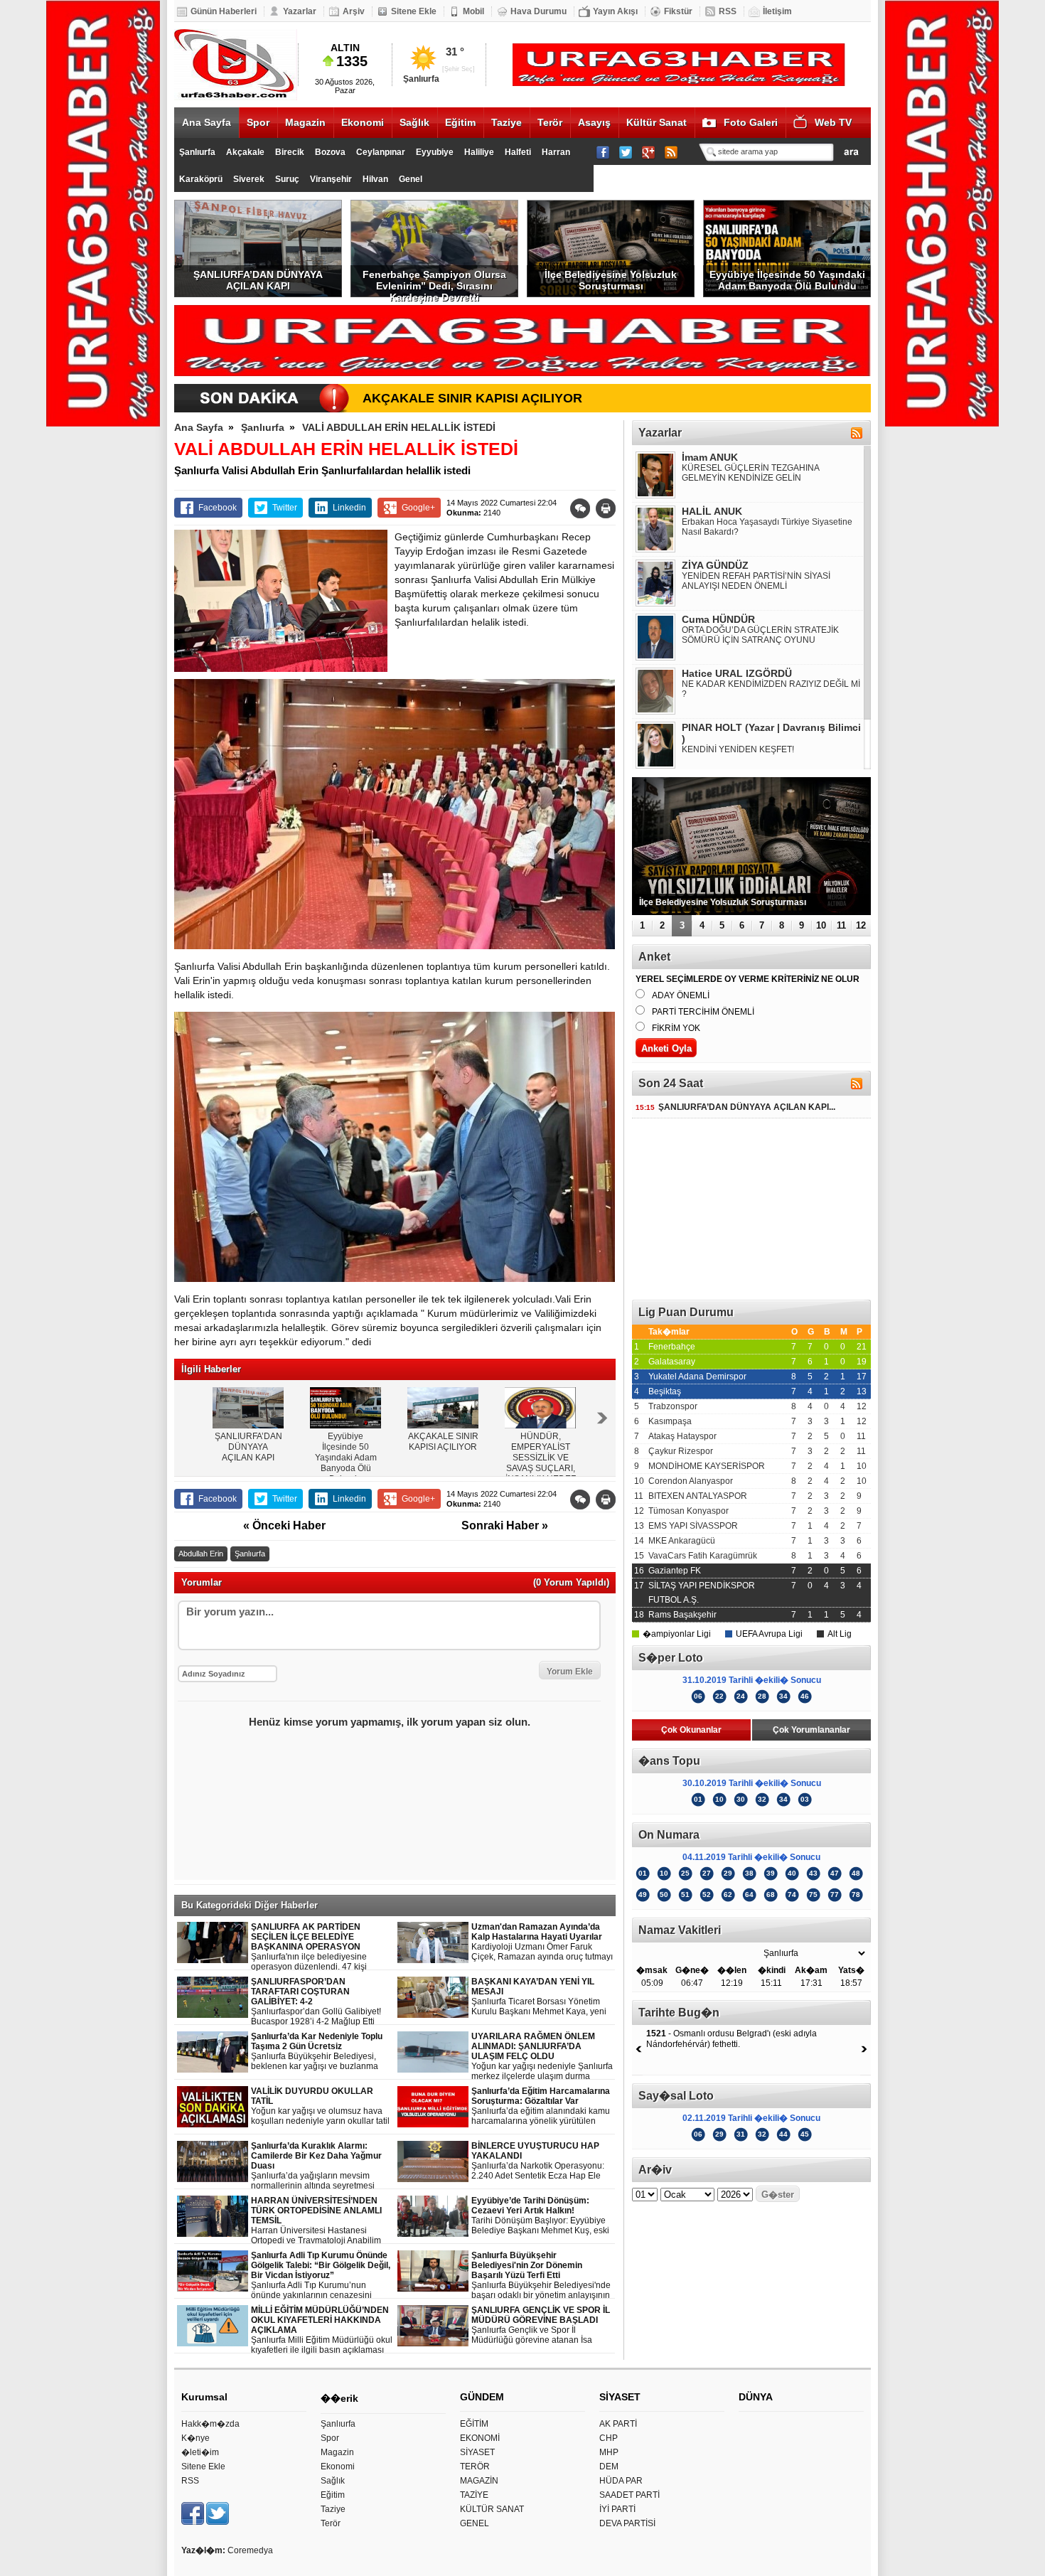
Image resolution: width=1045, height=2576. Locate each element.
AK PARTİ (618, 2424)
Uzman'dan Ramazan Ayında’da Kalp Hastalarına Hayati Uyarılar (542, 1942)
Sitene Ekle (414, 11)
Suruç (287, 179)
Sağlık (414, 122)
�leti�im (200, 2452)
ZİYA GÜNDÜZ (715, 565)
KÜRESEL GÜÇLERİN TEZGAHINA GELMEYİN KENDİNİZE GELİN (750, 473)
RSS (728, 11)
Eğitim (460, 122)
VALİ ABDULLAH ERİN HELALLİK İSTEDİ (399, 427)
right (602, 1418)
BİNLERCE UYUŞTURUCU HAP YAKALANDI (538, 2161)
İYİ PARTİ (617, 2509)
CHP (609, 2438)
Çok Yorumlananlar (811, 1730)
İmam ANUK (710, 457)
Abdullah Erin (201, 1554)
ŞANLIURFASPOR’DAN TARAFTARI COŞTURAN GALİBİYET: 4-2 (316, 2002)
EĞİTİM (474, 2424)
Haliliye (479, 152)
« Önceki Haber (284, 1525)
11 (841, 925)
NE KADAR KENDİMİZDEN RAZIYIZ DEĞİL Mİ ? (771, 689)
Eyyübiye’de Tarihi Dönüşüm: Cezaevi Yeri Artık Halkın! (540, 2216)
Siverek (249, 179)
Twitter (285, 508)
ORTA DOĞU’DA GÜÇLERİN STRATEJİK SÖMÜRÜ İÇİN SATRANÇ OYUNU (760, 635)
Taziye (507, 122)
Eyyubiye (435, 152)
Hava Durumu (538, 11)
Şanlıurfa (197, 152)
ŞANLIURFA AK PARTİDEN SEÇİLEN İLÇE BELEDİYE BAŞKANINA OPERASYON (320, 1947)
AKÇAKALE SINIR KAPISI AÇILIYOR (472, 398)
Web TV (833, 122)
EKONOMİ (480, 2438)
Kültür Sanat (657, 122)
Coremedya (250, 2550)
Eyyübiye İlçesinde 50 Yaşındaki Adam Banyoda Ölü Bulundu (787, 280)
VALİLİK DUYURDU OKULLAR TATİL (320, 2106)
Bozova (330, 152)
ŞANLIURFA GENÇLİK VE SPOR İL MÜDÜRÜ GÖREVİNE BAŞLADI (541, 2325)
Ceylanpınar (381, 152)
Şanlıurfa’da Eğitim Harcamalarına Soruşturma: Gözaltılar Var (542, 2106)
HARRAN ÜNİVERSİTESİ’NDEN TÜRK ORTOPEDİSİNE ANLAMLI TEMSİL (323, 2221)
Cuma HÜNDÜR (718, 619)
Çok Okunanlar (691, 1730)
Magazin (305, 122)
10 (821, 925)
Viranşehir (331, 179)
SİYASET (477, 2452)
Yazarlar (300, 11)
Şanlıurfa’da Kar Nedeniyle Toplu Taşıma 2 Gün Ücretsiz (323, 2052)
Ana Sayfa (207, 122)
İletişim (777, 11)
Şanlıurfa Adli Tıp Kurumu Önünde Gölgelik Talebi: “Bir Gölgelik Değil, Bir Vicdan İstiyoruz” (322, 2276)
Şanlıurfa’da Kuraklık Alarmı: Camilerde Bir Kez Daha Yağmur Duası (322, 2166)
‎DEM (609, 2467)
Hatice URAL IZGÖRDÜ (737, 673)
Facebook (218, 508)
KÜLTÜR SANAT (492, 2509)
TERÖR (475, 2467)
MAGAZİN (479, 2481)
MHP (609, 2452)
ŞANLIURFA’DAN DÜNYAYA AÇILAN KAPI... (735, 1107)
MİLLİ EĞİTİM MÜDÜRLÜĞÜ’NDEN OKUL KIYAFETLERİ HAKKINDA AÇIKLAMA (322, 2330)
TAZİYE (474, 2495)
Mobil (473, 11)
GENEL (475, 2523)
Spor (258, 122)
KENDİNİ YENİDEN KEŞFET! (738, 749)
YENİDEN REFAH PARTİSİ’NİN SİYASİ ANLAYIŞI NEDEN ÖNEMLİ (756, 581)
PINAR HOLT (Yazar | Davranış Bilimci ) (771, 733)
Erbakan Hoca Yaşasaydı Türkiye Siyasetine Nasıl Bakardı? (767, 527)
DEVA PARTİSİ (627, 2523)
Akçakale (245, 152)
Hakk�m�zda (210, 2424)
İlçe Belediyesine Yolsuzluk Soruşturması (611, 280)
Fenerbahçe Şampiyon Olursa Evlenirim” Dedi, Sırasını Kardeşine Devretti (434, 283)
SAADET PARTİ (629, 2495)
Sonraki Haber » (505, 1525)
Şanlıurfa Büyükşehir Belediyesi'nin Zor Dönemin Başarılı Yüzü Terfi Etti (541, 2276)
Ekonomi (363, 122)
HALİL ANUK (712, 511)
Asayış (594, 122)
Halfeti (518, 152)
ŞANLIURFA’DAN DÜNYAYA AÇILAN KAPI (258, 280)
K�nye (195, 2438)
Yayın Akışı (615, 11)
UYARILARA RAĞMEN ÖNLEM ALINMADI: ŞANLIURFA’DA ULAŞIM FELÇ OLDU (542, 2057)
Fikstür (678, 11)
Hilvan (375, 179)
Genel (411, 179)
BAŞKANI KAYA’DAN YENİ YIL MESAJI (539, 1997)
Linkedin (349, 508)
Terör (550, 122)
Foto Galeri (751, 122)
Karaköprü (201, 179)
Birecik (290, 152)
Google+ (418, 508)
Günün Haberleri (224, 11)
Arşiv (354, 11)
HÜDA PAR (621, 2481)
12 (861, 925)
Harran (556, 152)
